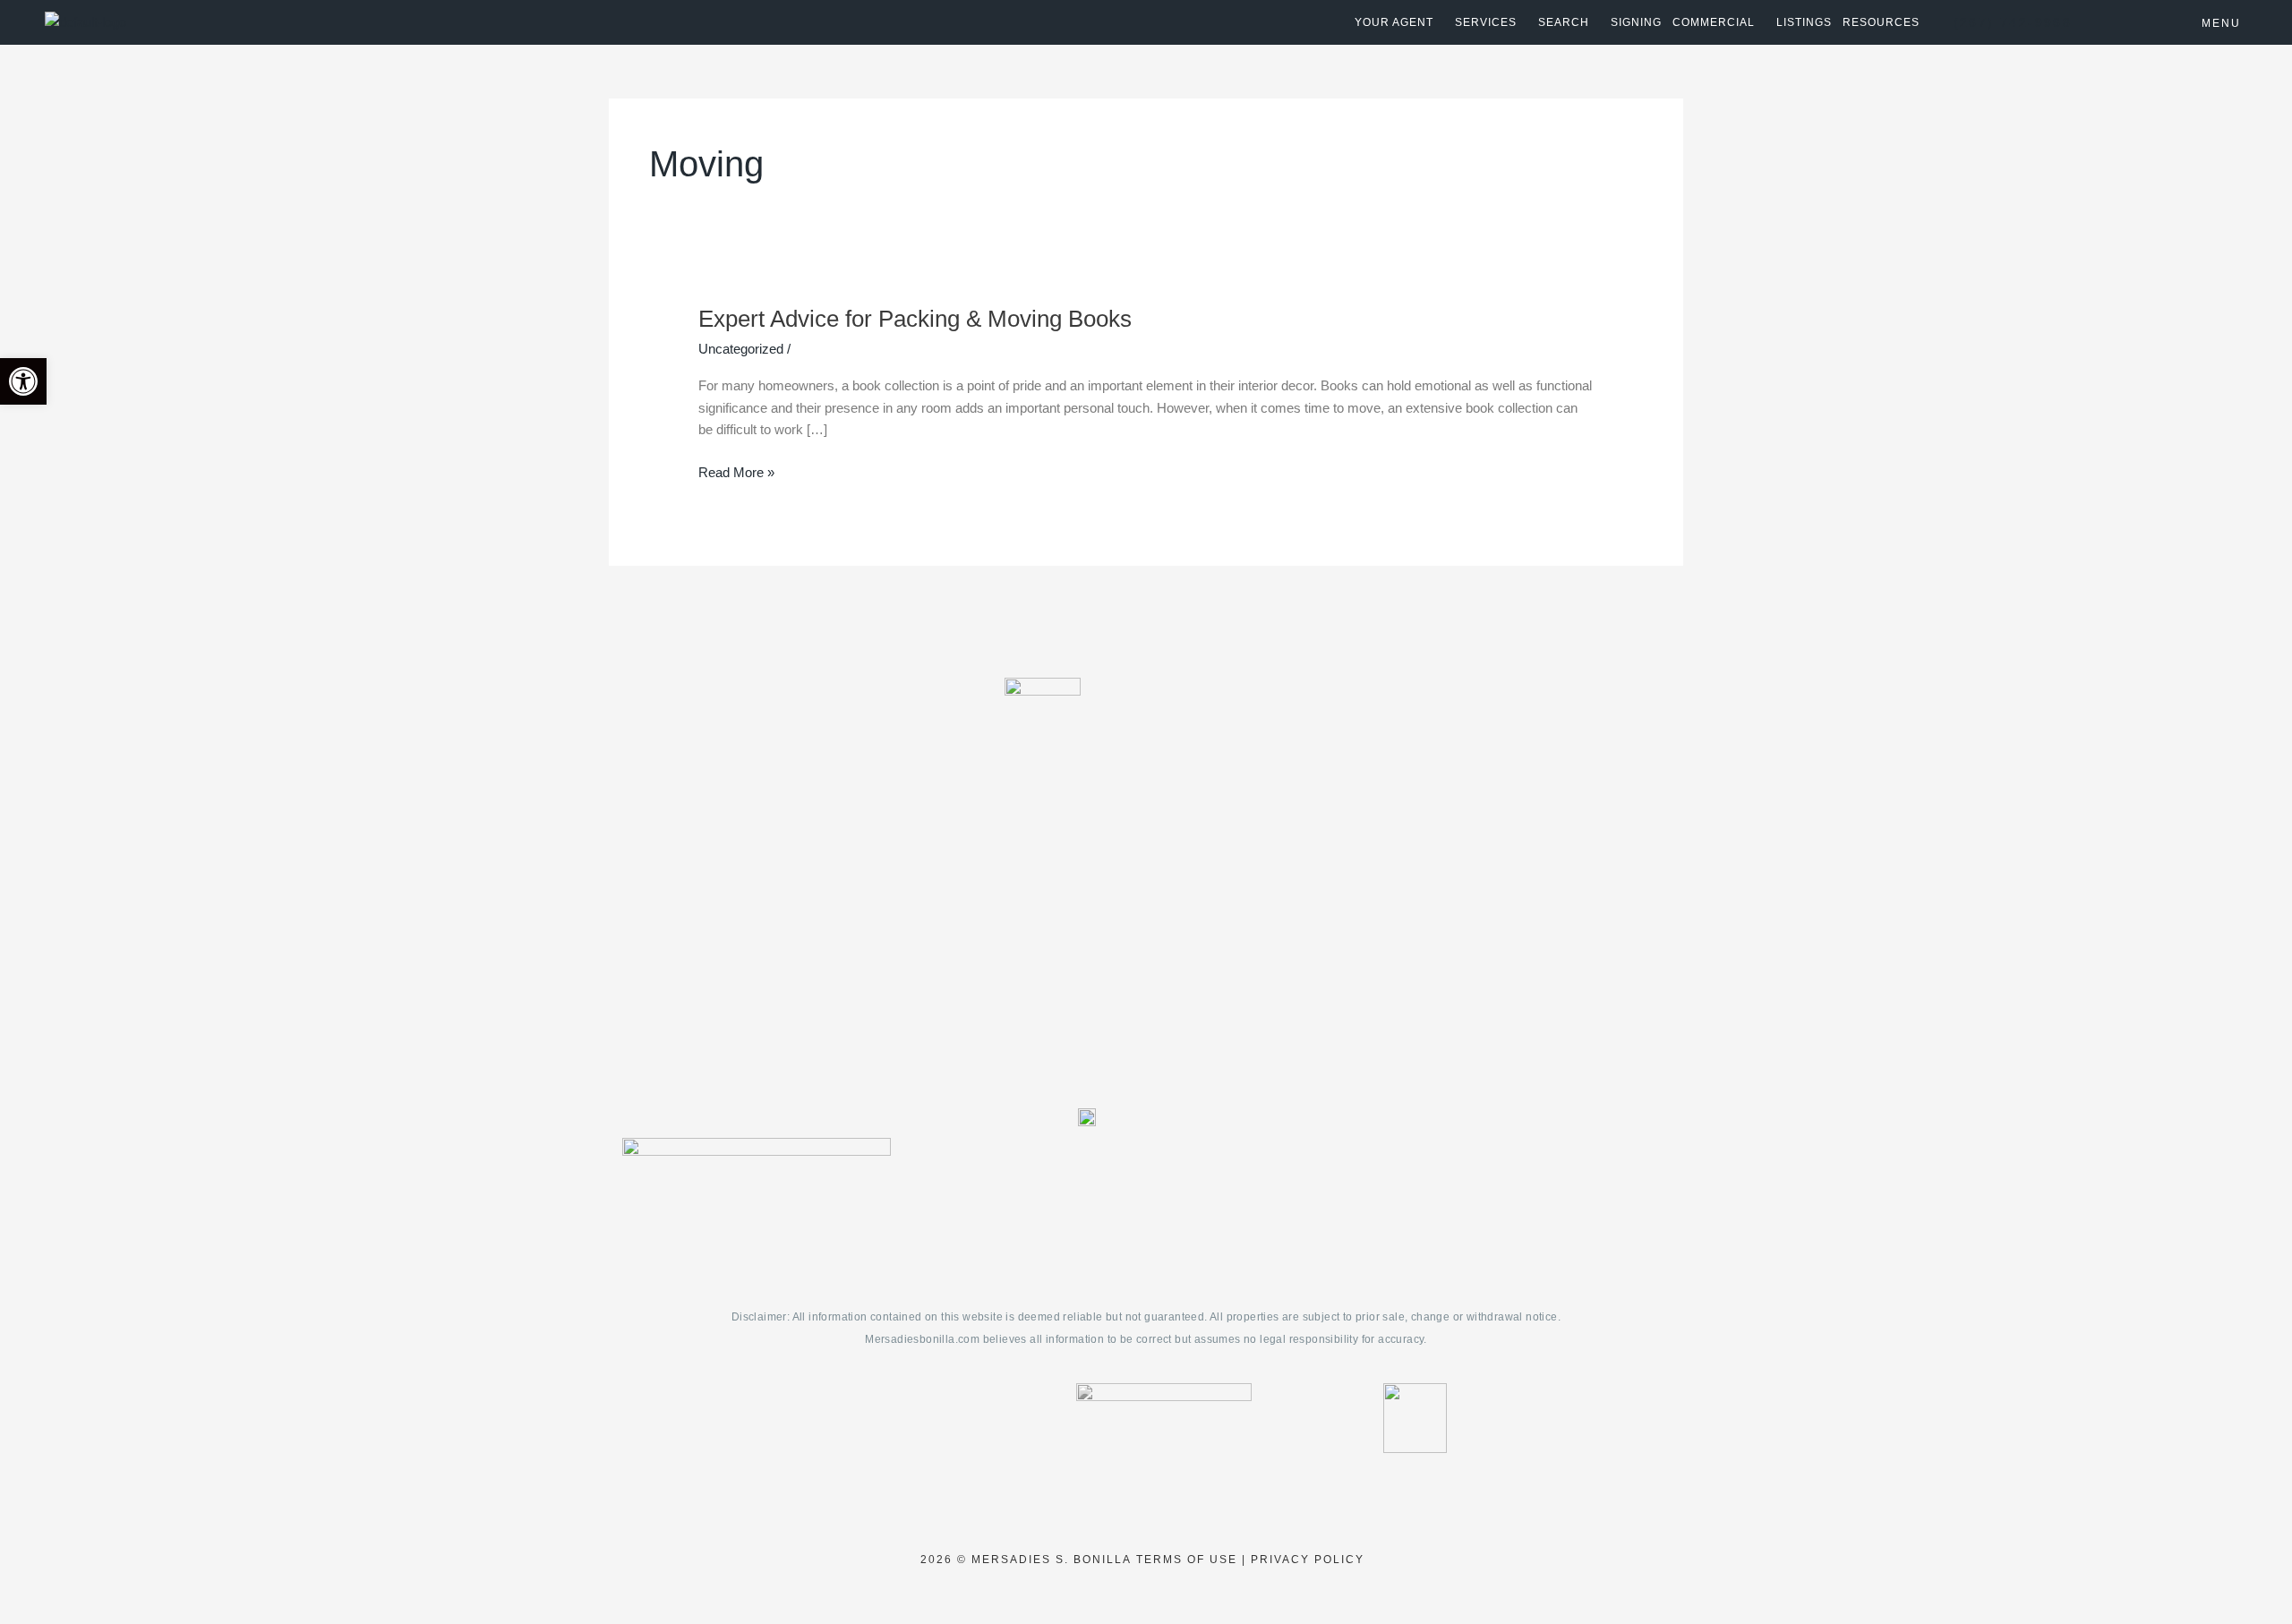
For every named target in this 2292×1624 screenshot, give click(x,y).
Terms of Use (1187, 1560)
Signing (1636, 22)
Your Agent (1394, 22)
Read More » (736, 471)
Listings (1804, 22)
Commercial (1714, 22)
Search (1564, 22)
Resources (1881, 22)
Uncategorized (741, 349)
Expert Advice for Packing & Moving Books (915, 319)
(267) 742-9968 (2013, 22)
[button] (23, 381)
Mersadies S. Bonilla (1052, 1560)
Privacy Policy (1308, 1560)
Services (1486, 22)
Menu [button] (2221, 23)
